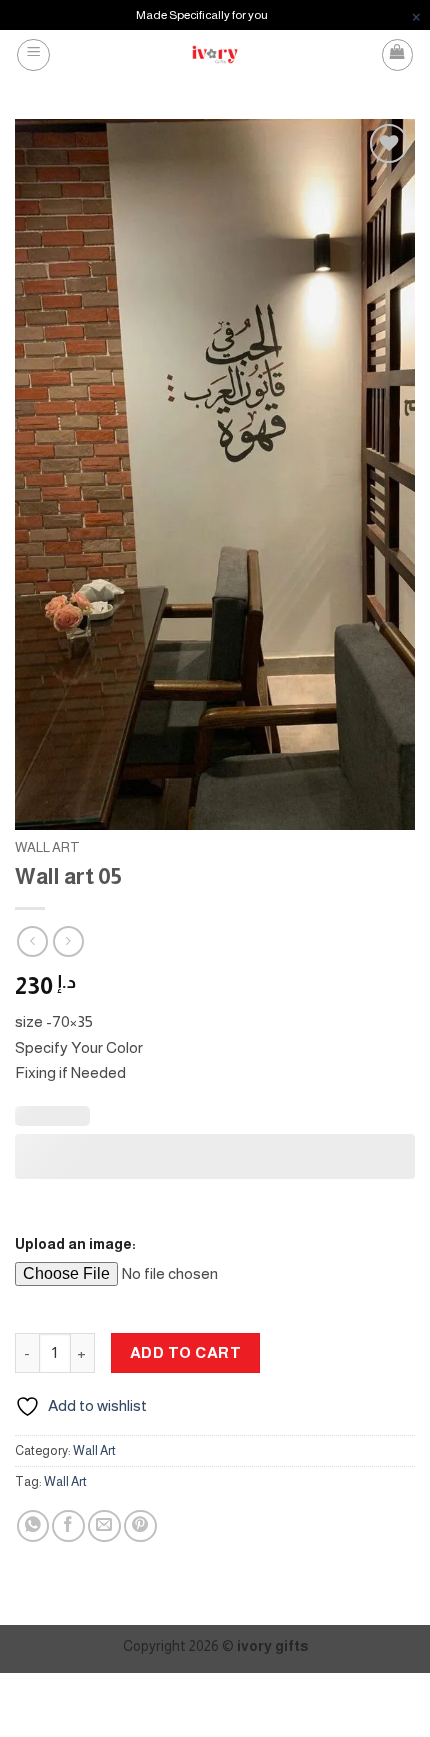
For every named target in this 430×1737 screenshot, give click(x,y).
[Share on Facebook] (68, 1526)
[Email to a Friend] (104, 1526)
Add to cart (185, 1352)
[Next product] (32, 941)
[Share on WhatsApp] (33, 1526)
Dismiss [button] (416, 15)
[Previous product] (68, 941)
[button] (33, 55)
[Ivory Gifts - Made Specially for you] (215, 54)
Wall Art (47, 847)
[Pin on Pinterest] (140, 1526)
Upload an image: (75, 1244)
